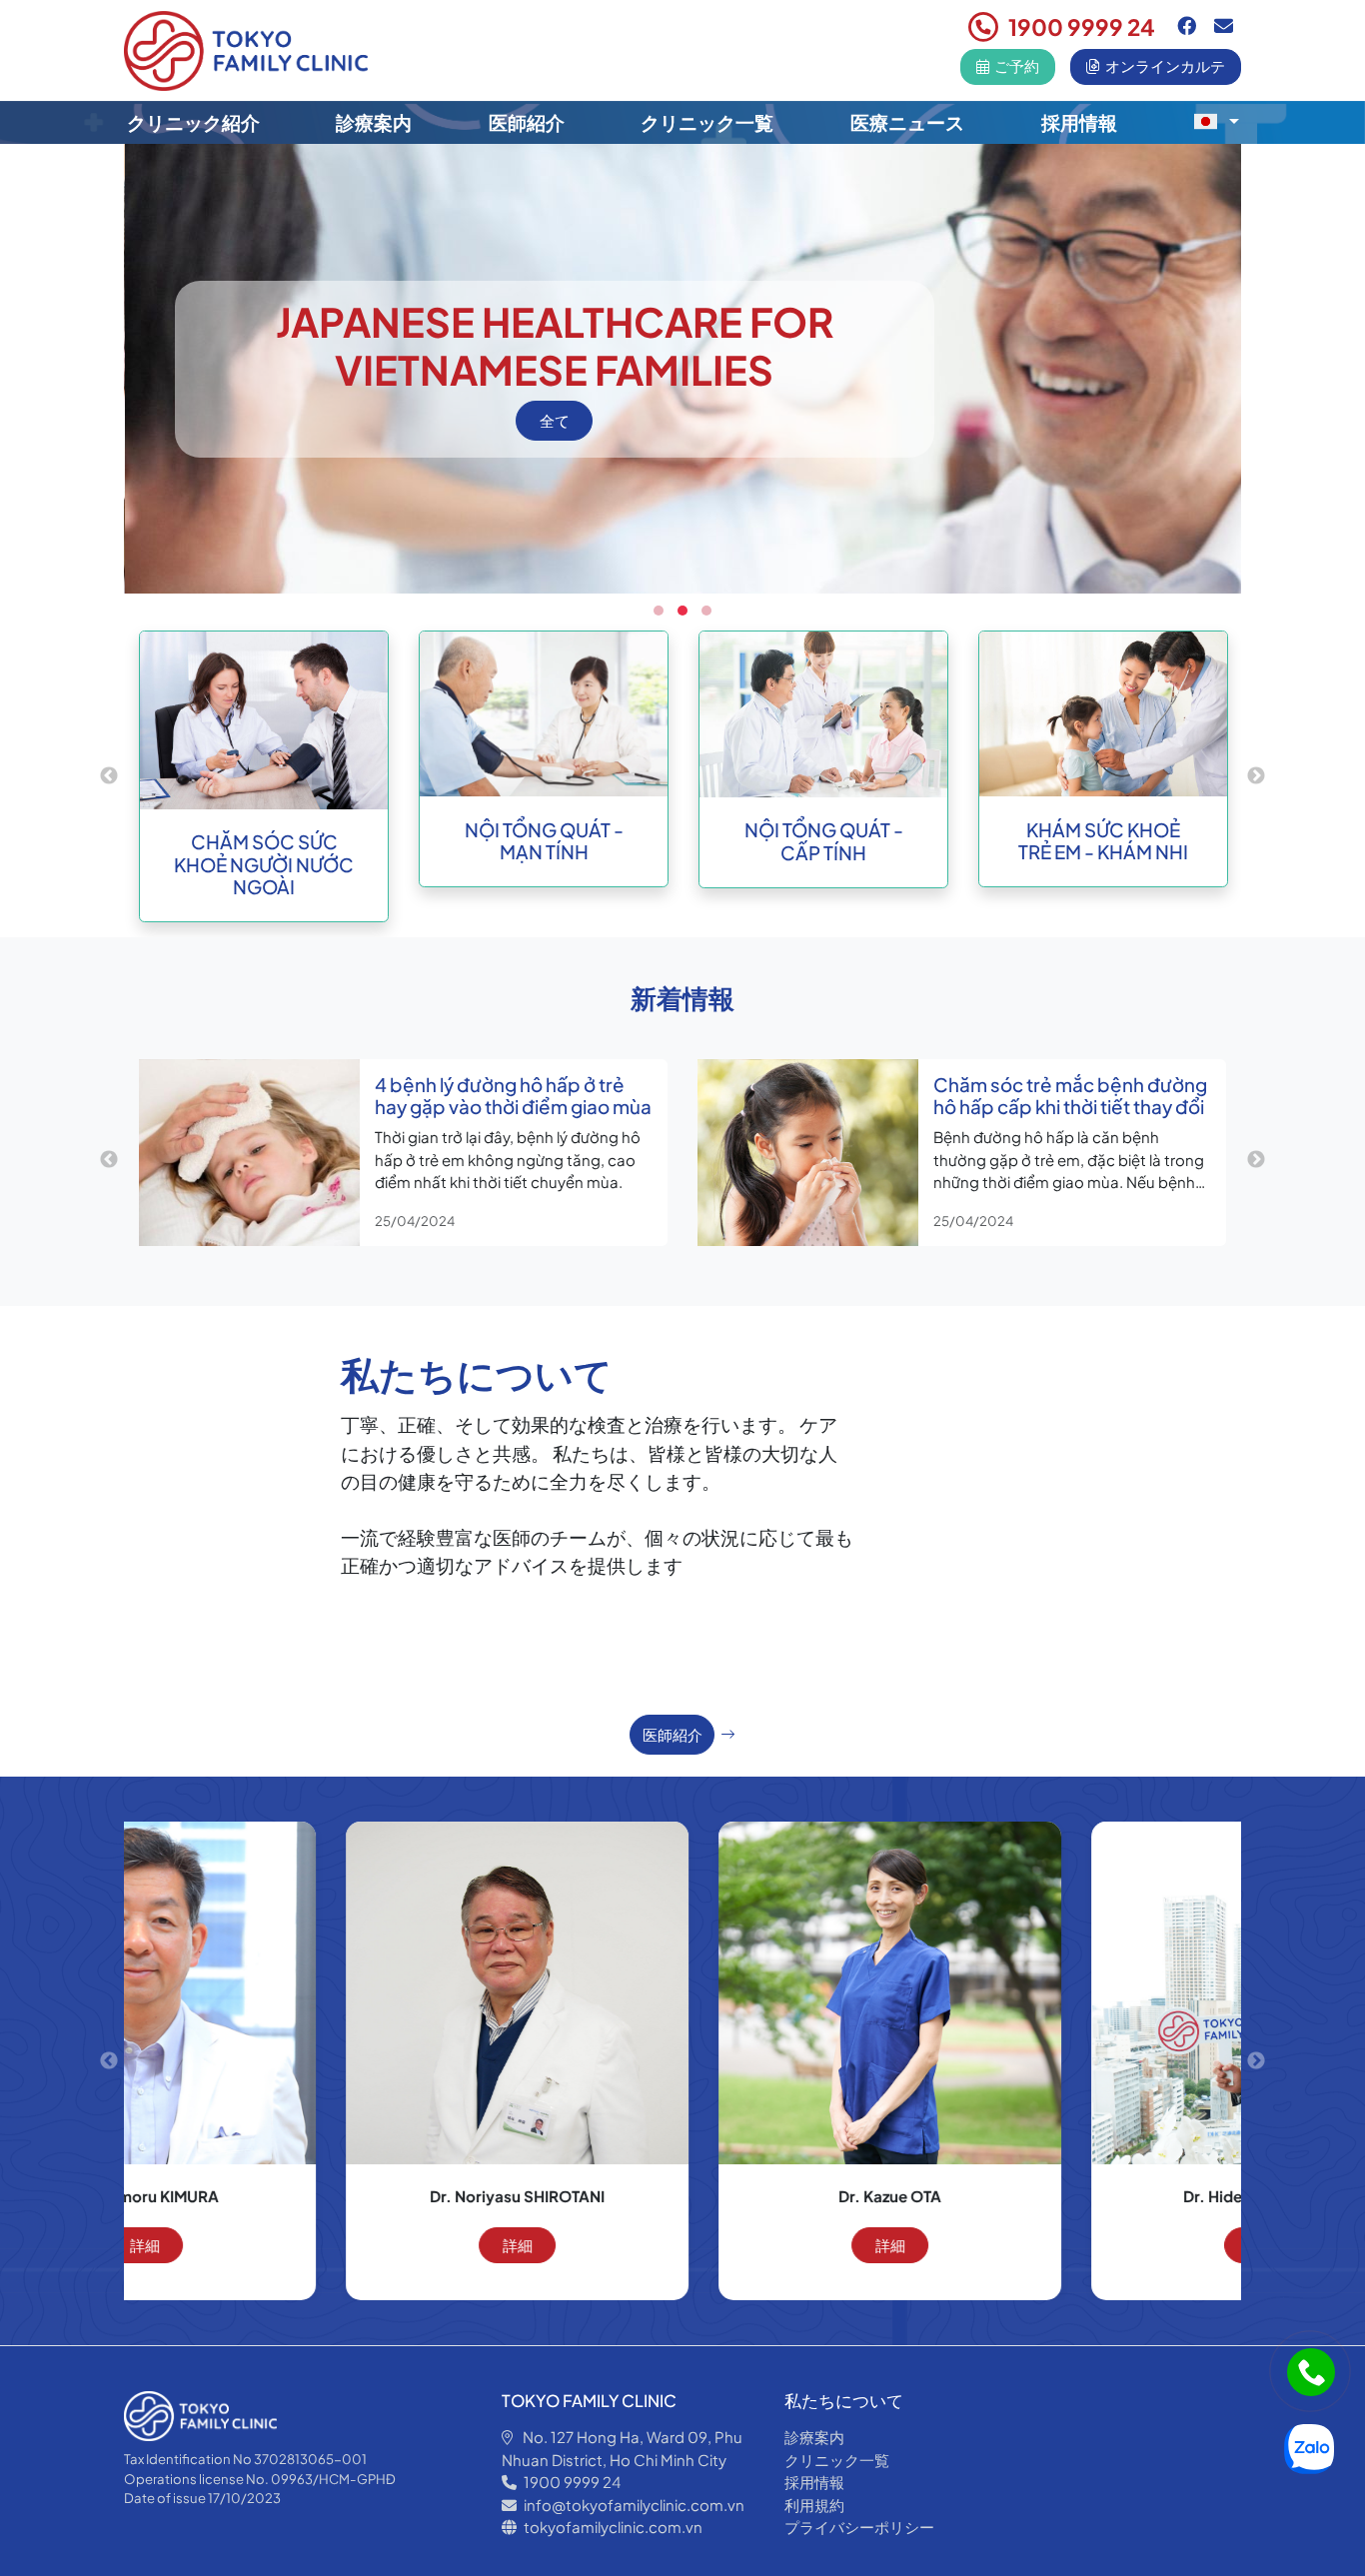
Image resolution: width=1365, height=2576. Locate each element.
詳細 (311, 2245)
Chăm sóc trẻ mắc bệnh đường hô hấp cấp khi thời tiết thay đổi (1070, 1096)
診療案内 (374, 122)
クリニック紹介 (193, 122)
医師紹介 (527, 122)
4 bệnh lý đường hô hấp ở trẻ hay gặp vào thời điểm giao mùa (513, 1096)
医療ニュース (907, 122)
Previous (109, 776)
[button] (1216, 121)
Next (1256, 776)
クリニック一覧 (707, 122)
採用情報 (1079, 122)
